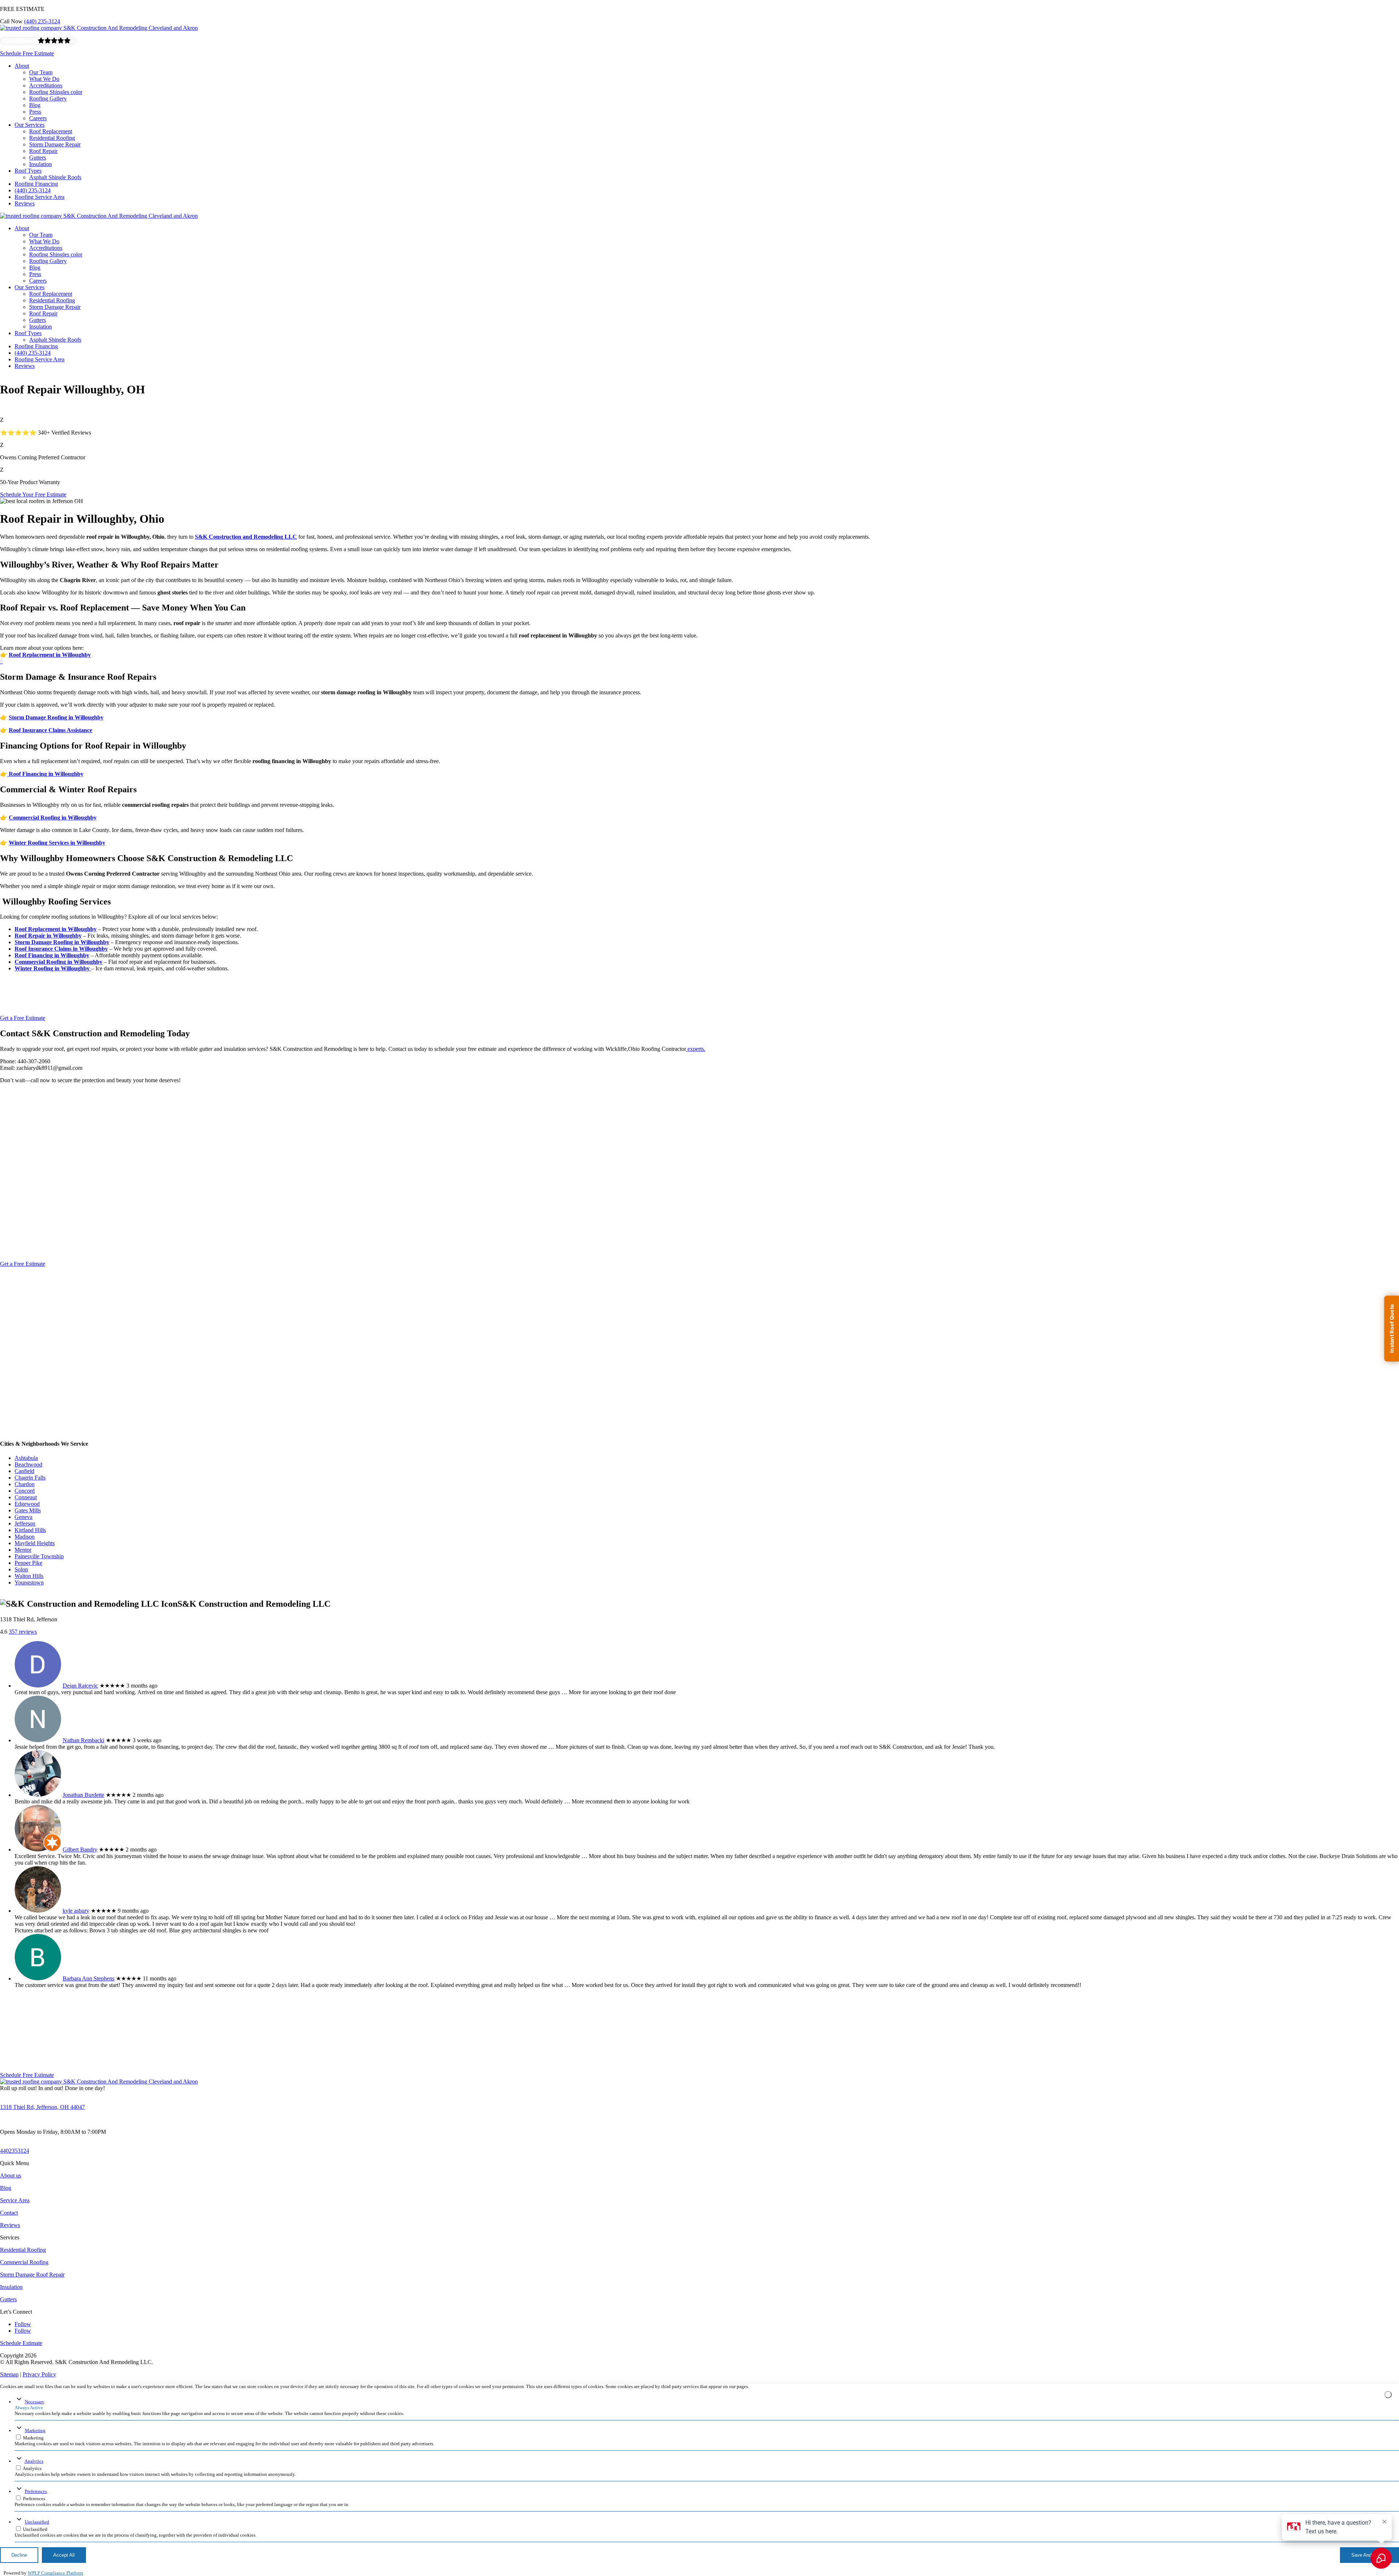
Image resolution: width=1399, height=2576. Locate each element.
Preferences (36, 2491)
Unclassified (37, 2522)
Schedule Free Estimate (27, 53)
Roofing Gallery (48, 99)
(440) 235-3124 (42, 21)
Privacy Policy (39, 2374)
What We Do (44, 79)
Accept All (64, 2555)
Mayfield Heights (35, 1543)
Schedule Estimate (21, 2343)
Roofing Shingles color (56, 92)
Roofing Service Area (40, 197)
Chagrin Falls (30, 1478)
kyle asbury (76, 1911)
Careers (38, 118)
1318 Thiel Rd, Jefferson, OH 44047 (42, 2107)
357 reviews (23, 1632)
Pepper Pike (28, 1563)
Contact (9, 2213)
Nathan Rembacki (83, 1740)
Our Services (30, 125)
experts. (696, 1049)
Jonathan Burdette (83, 1795)
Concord (25, 1491)
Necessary (35, 2402)
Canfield (24, 1471)
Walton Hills (29, 1576)
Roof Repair (43, 151)
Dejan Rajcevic (80, 1686)
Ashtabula (26, 1458)
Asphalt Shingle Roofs (55, 177)
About (22, 66)
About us (11, 2176)
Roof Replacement (51, 131)
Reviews (25, 203)
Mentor (23, 1550)
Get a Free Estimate (23, 1018)
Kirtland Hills (30, 1530)
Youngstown (29, 1582)
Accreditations (46, 85)
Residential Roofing (52, 138)
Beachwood (28, 1464)
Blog (35, 105)
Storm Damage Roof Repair (32, 2275)
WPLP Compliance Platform (55, 2573)
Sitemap (9, 2374)
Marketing (35, 2430)
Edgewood (27, 1504)
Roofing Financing (36, 184)
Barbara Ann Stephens (89, 1978)
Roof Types (28, 171)
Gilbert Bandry (80, 1849)
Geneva (23, 1517)
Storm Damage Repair (55, 144)
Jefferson (25, 1523)
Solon (21, 1569)
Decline (19, 2555)
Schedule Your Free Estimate (33, 494)
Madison (25, 1537)
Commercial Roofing (24, 2262)
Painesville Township (39, 1556)
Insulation (40, 164)
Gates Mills (28, 1510)
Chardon (25, 1484)
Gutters (38, 158)
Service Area (15, 2200)
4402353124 (15, 2151)
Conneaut (26, 1497)
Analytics (34, 2461)
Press (35, 112)
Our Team (41, 72)
